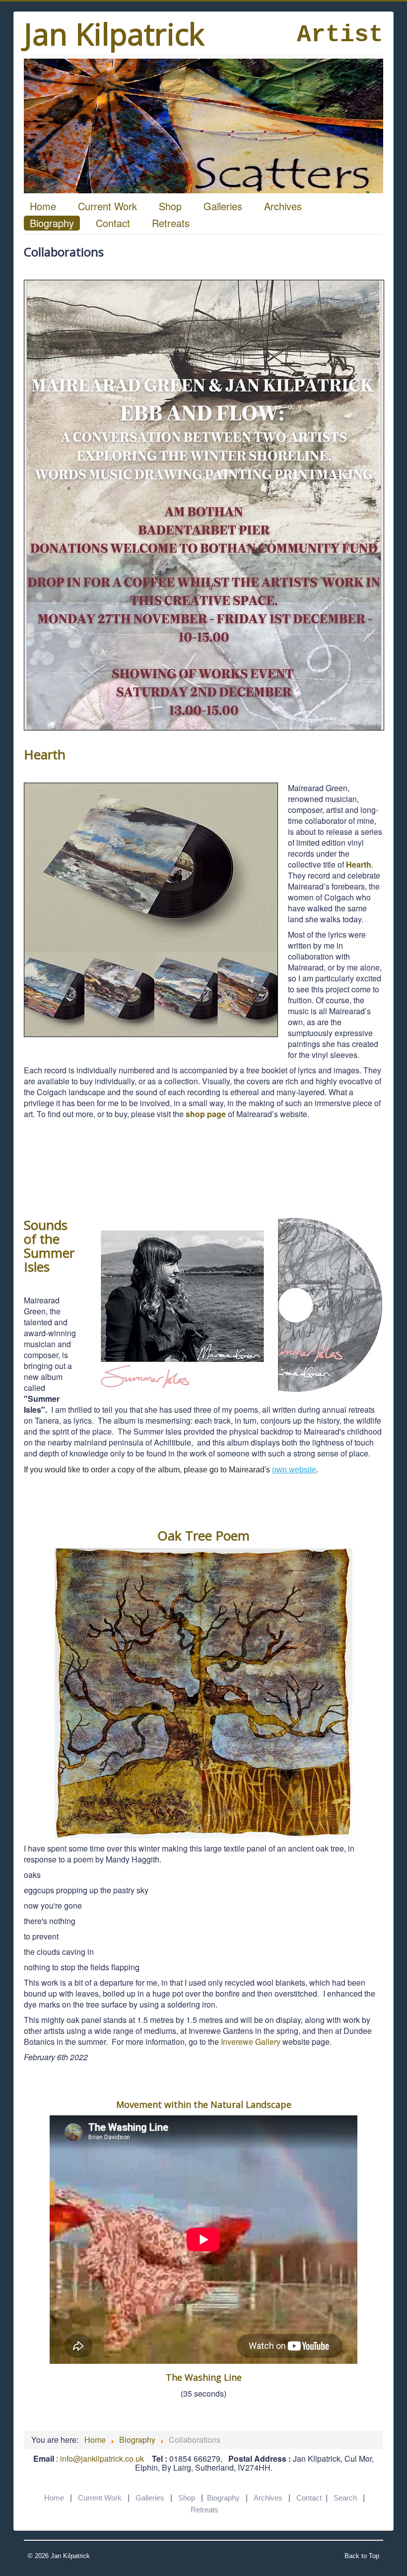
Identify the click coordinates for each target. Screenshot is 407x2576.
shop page (206, 1114)
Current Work (107, 206)
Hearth (359, 864)
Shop (170, 206)
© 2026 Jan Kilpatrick (59, 2556)
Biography (52, 223)
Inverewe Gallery (251, 2042)
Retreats (171, 223)
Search (345, 2498)
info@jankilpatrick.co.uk (102, 2458)
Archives (283, 206)
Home (43, 206)
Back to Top (362, 2556)
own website (294, 1470)
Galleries (223, 206)
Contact (113, 223)
